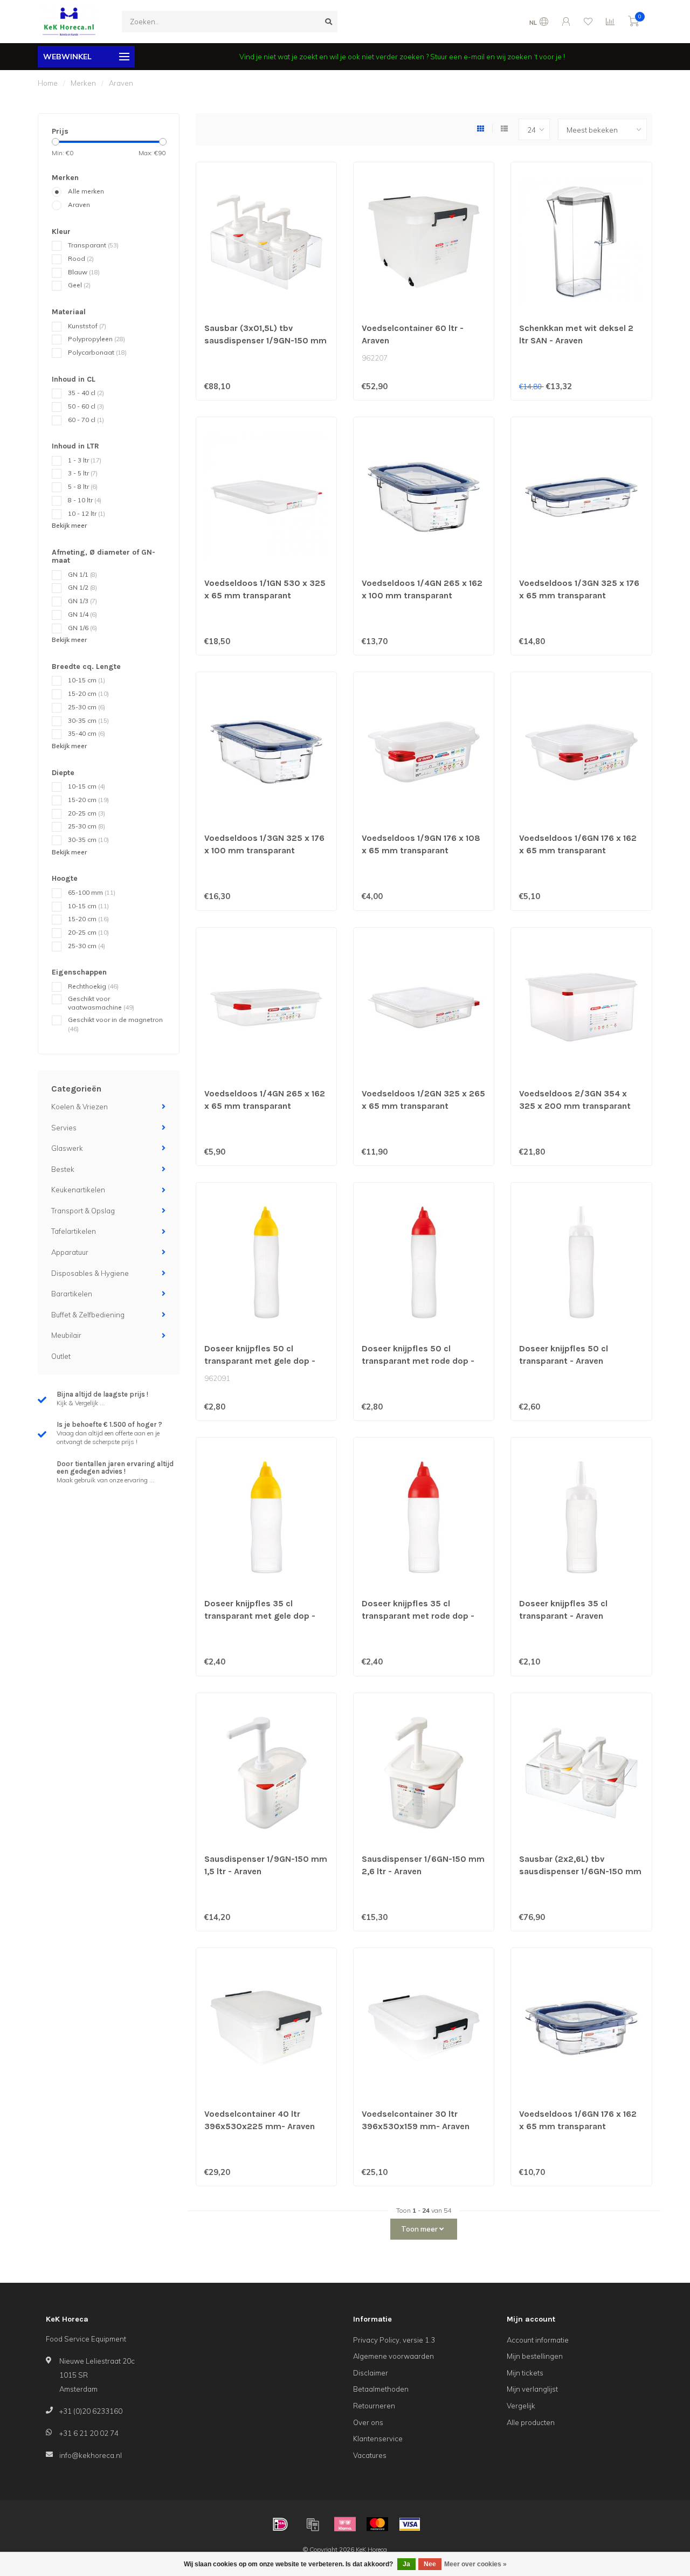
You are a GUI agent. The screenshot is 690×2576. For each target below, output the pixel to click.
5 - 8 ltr (83, 486)
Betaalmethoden (381, 2389)
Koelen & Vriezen (80, 1107)
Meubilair (66, 1335)
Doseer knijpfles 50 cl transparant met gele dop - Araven (260, 1361)
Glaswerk (67, 1148)
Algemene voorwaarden (394, 2356)
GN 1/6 (82, 628)
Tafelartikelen (74, 1231)
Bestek (63, 1169)
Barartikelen (72, 1294)
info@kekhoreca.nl (91, 2455)
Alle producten (531, 2422)
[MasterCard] (377, 2524)
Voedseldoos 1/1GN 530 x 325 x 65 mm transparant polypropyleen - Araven (265, 595)
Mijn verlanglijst (532, 2389)
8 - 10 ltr (85, 500)
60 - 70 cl (86, 420)
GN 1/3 (82, 601)
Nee (430, 2564)
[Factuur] (313, 2524)
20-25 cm (87, 813)
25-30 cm (87, 707)
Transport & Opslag (83, 1211)
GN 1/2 (82, 587)
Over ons (368, 2422)
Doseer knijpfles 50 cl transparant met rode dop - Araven (418, 1361)
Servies (64, 1128)
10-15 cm (87, 680)
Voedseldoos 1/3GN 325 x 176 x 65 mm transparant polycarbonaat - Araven (579, 595)
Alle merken (86, 191)
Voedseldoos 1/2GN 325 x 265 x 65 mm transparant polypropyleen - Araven (423, 1106)
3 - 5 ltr (83, 473)
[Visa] (410, 2524)
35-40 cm (87, 733)
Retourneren (374, 2406)
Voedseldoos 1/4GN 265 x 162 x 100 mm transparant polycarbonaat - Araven (422, 595)
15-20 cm (88, 693)
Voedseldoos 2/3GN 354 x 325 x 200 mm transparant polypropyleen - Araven (575, 1106)
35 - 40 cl (86, 393)
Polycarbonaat (97, 352)
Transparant (93, 245)
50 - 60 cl (86, 406)
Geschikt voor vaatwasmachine (101, 1003)
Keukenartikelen (78, 1190)
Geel (79, 285)
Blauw (84, 272)
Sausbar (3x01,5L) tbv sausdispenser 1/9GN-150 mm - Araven (265, 340)
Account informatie (538, 2340)
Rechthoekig (93, 986)
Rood (81, 258)
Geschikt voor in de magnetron (115, 1024)
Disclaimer (371, 2373)
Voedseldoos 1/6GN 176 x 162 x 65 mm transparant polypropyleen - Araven (578, 850)
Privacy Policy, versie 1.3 (394, 2340)
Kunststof (87, 326)
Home (48, 83)
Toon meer (420, 2229)
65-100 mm (92, 892)
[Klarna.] (345, 2524)
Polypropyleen (96, 339)
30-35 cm (88, 720)
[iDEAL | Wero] (280, 2524)
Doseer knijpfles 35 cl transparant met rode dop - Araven (418, 1616)
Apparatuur (70, 1252)
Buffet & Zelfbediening (88, 1315)
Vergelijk (521, 2406)
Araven (79, 205)
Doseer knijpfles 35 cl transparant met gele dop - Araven (260, 1616)
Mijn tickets (525, 2373)
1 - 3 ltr (85, 460)
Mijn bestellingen (535, 2356)
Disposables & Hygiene (90, 1273)
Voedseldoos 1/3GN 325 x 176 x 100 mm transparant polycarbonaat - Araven (264, 850)
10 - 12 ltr (87, 513)
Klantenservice (378, 2439)
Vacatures (370, 2455)
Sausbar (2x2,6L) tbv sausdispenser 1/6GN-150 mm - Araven (580, 1871)
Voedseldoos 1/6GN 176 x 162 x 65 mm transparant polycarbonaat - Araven (578, 2126)
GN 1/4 (82, 614)
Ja (406, 2564)
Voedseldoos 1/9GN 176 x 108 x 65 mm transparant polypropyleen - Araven (421, 850)
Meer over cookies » (475, 2564)
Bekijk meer (69, 525)
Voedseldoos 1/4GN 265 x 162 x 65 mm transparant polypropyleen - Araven (265, 1106)
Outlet (61, 1356)
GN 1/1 (82, 574)
